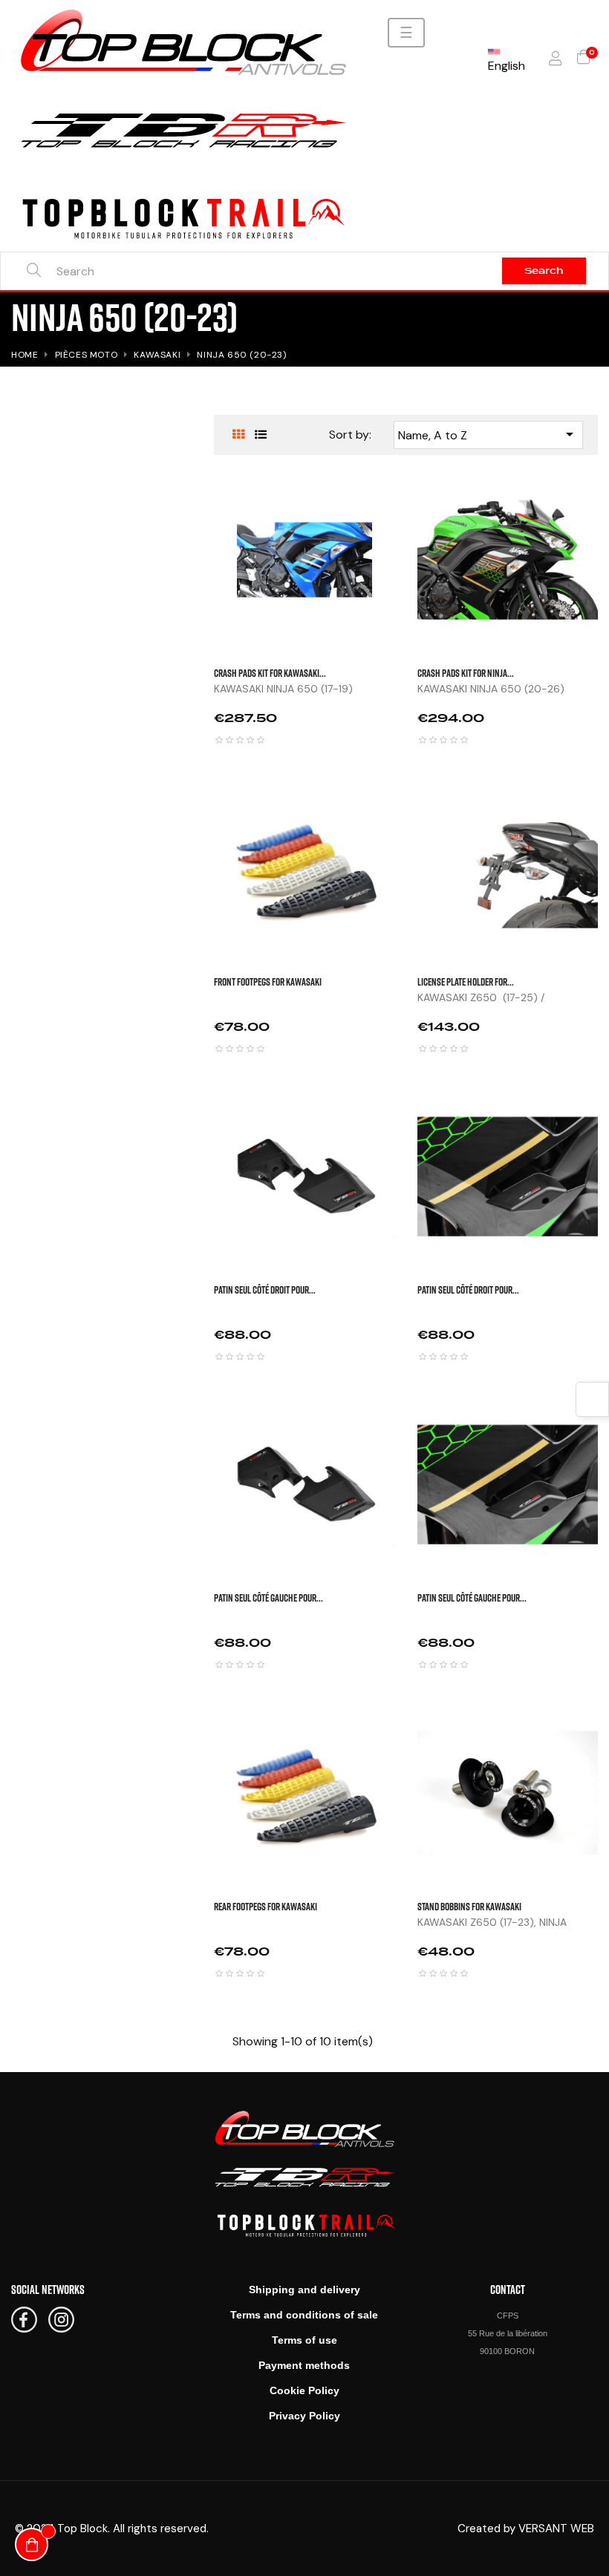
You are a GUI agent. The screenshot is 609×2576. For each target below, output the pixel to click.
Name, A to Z (488, 434)
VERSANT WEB (556, 2529)
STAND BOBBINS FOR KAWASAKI (469, 1906)
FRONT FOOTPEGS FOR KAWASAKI (268, 981)
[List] (260, 435)
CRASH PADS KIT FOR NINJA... (466, 673)
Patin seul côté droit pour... (265, 1289)
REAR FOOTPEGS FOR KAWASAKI (266, 1906)
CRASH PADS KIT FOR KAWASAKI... (270, 673)
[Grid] (238, 435)
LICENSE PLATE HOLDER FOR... (466, 981)
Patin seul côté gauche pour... (268, 1597)
